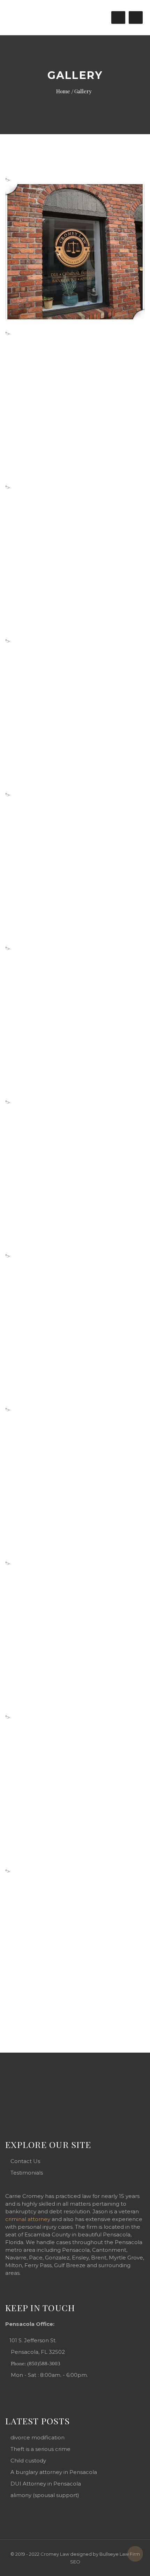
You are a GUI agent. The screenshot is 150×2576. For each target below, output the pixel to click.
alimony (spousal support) (45, 2495)
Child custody (28, 2461)
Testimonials (27, 2173)
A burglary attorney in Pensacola (54, 2472)
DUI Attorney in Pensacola (46, 2484)
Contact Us (25, 2161)
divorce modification (37, 2437)
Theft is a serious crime (40, 2449)
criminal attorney (28, 2219)
